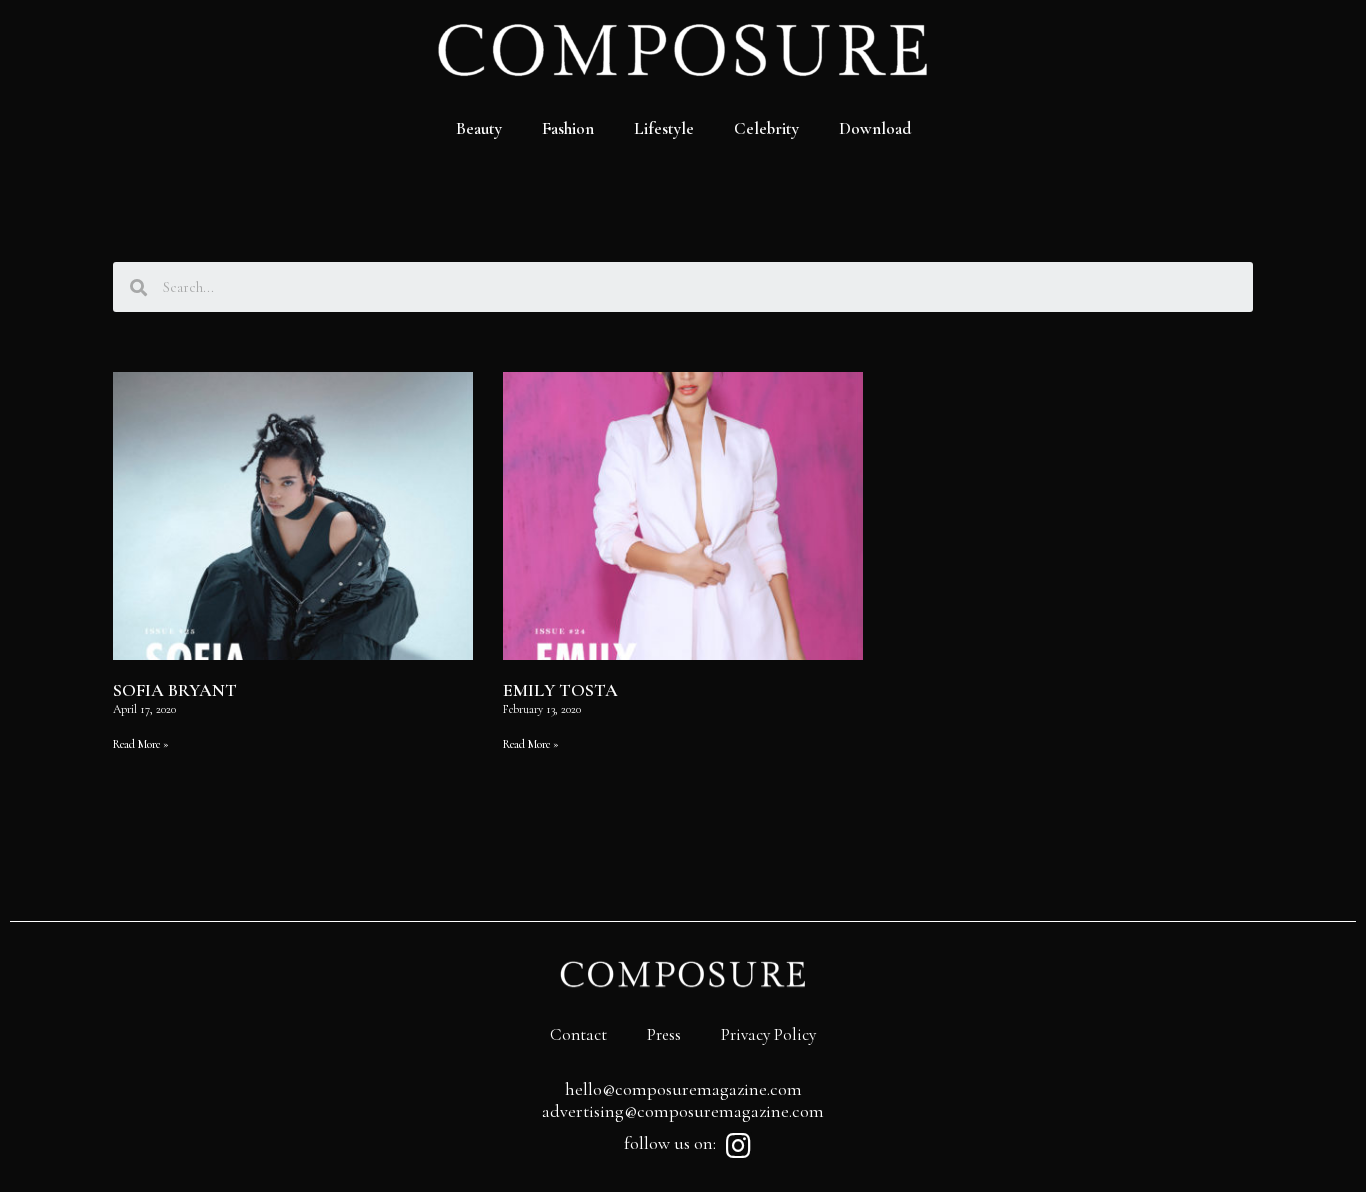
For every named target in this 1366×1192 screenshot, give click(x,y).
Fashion (568, 128)
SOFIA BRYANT (175, 690)
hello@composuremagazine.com (683, 1089)
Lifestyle (664, 128)
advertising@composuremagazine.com (683, 1111)
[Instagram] (738, 1146)
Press (664, 1034)
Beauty (479, 128)
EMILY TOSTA (560, 690)
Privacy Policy (768, 1034)
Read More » (141, 744)
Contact (578, 1034)
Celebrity (766, 128)
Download (875, 128)
